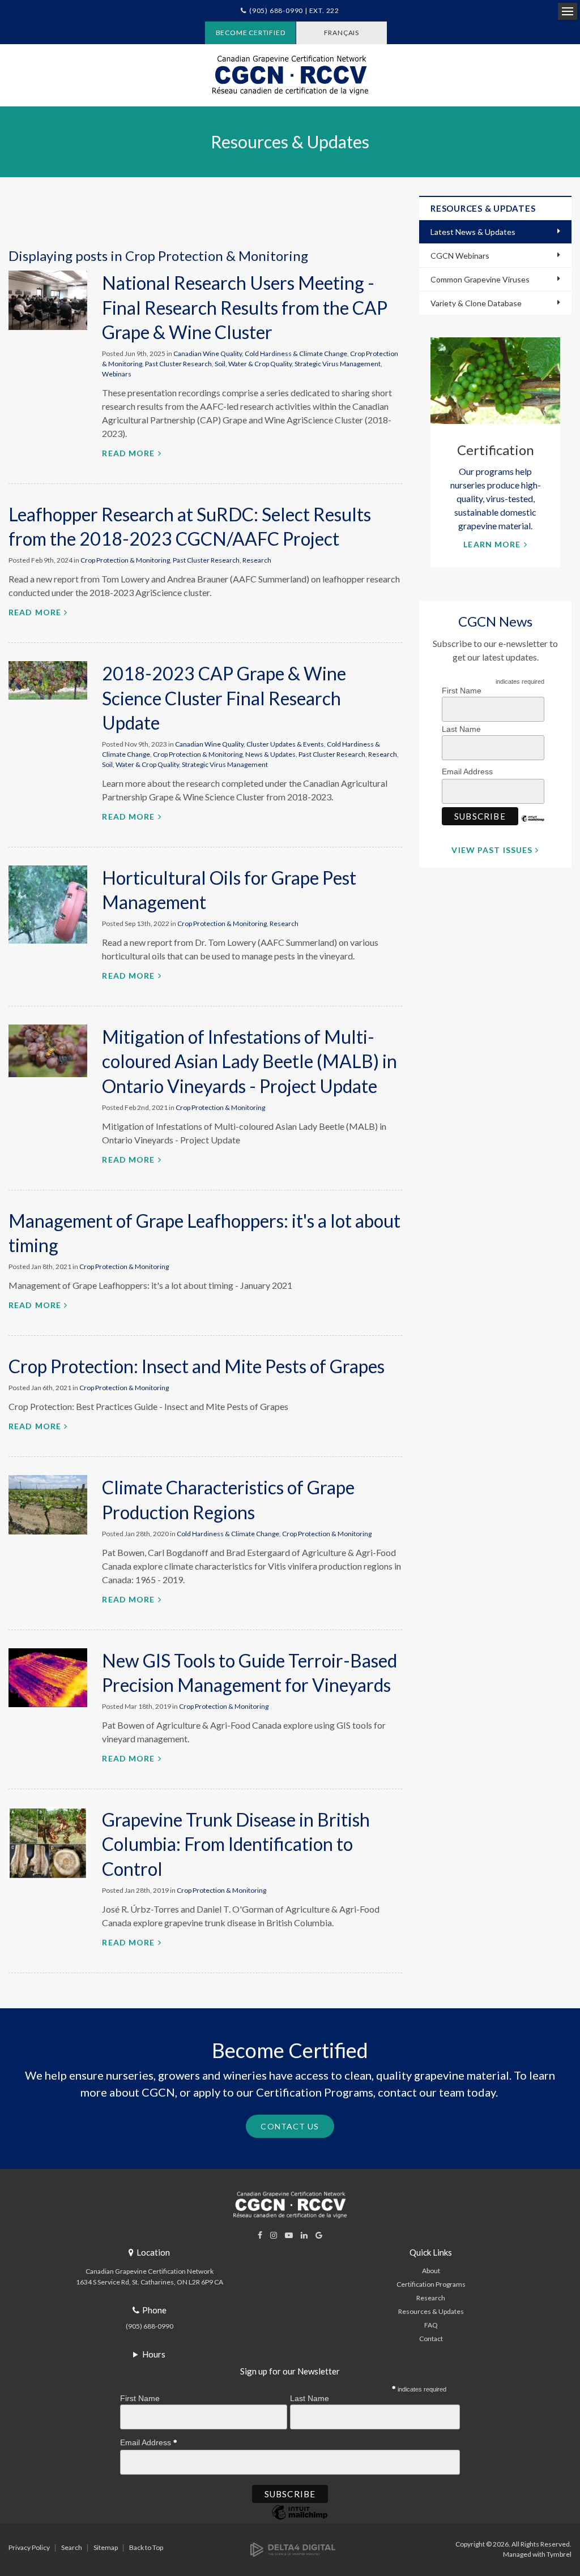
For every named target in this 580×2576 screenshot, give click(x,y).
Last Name (461, 729)
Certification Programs (431, 2284)
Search (72, 2547)
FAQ (431, 2325)
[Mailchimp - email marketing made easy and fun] (533, 827)
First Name (462, 691)
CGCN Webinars (460, 256)
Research (257, 560)
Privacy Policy (29, 2547)
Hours (154, 2354)
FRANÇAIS (342, 33)
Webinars (117, 374)
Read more (128, 453)
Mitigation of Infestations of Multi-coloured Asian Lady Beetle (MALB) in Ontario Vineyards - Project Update (250, 1061)
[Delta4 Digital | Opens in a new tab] (293, 2549)
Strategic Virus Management (338, 364)
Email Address (468, 771)
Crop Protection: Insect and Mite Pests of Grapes (197, 1366)
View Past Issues (492, 850)
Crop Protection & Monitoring (125, 560)
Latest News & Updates (473, 232)
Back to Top (146, 2547)
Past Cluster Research (178, 364)
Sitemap (106, 2547)
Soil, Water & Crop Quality (253, 364)
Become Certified (251, 33)
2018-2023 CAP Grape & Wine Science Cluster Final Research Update (224, 698)
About (431, 2271)
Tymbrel (559, 2554)
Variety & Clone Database (476, 303)
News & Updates (270, 754)
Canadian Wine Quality (208, 353)
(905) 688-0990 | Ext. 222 (294, 10)
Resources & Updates (431, 2311)
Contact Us (290, 2126)
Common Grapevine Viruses (480, 279)
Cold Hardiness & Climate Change (296, 353)
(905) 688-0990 (150, 2326)
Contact (431, 2339)
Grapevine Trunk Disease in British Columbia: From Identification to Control (236, 1844)
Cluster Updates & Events (285, 744)
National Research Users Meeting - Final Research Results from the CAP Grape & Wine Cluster (245, 307)
